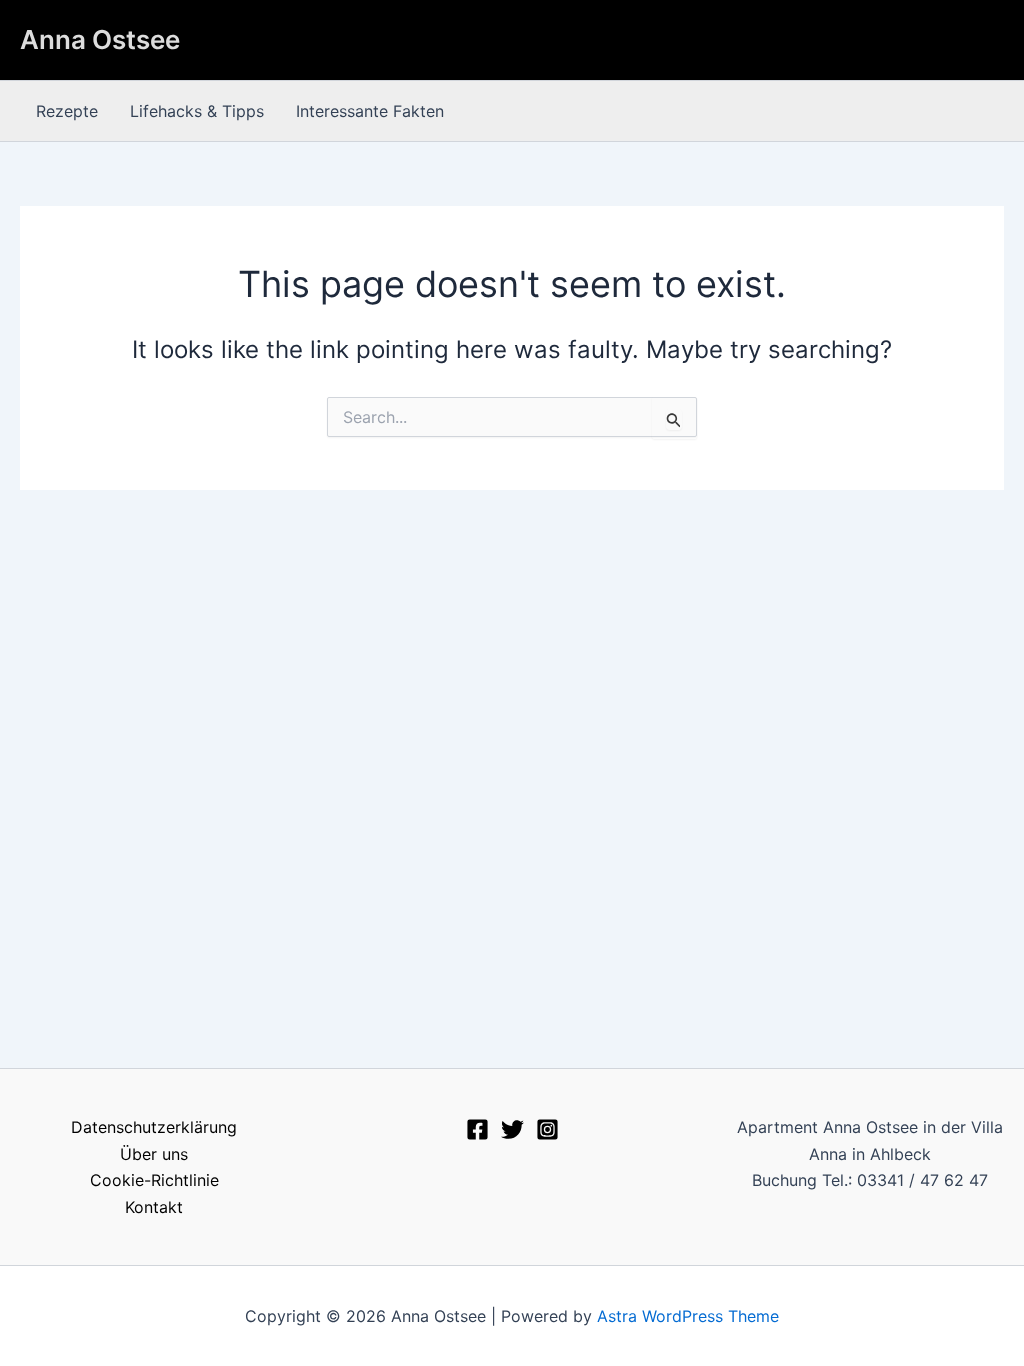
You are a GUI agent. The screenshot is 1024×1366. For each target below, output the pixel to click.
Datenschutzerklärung (154, 1127)
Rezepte (67, 111)
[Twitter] (512, 1129)
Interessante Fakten (370, 111)
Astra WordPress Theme (688, 1316)
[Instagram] (547, 1129)
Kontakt (154, 1207)
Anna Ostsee (100, 39)
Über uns (154, 1154)
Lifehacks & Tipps (197, 111)
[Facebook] (477, 1129)
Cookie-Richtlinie (154, 1180)
